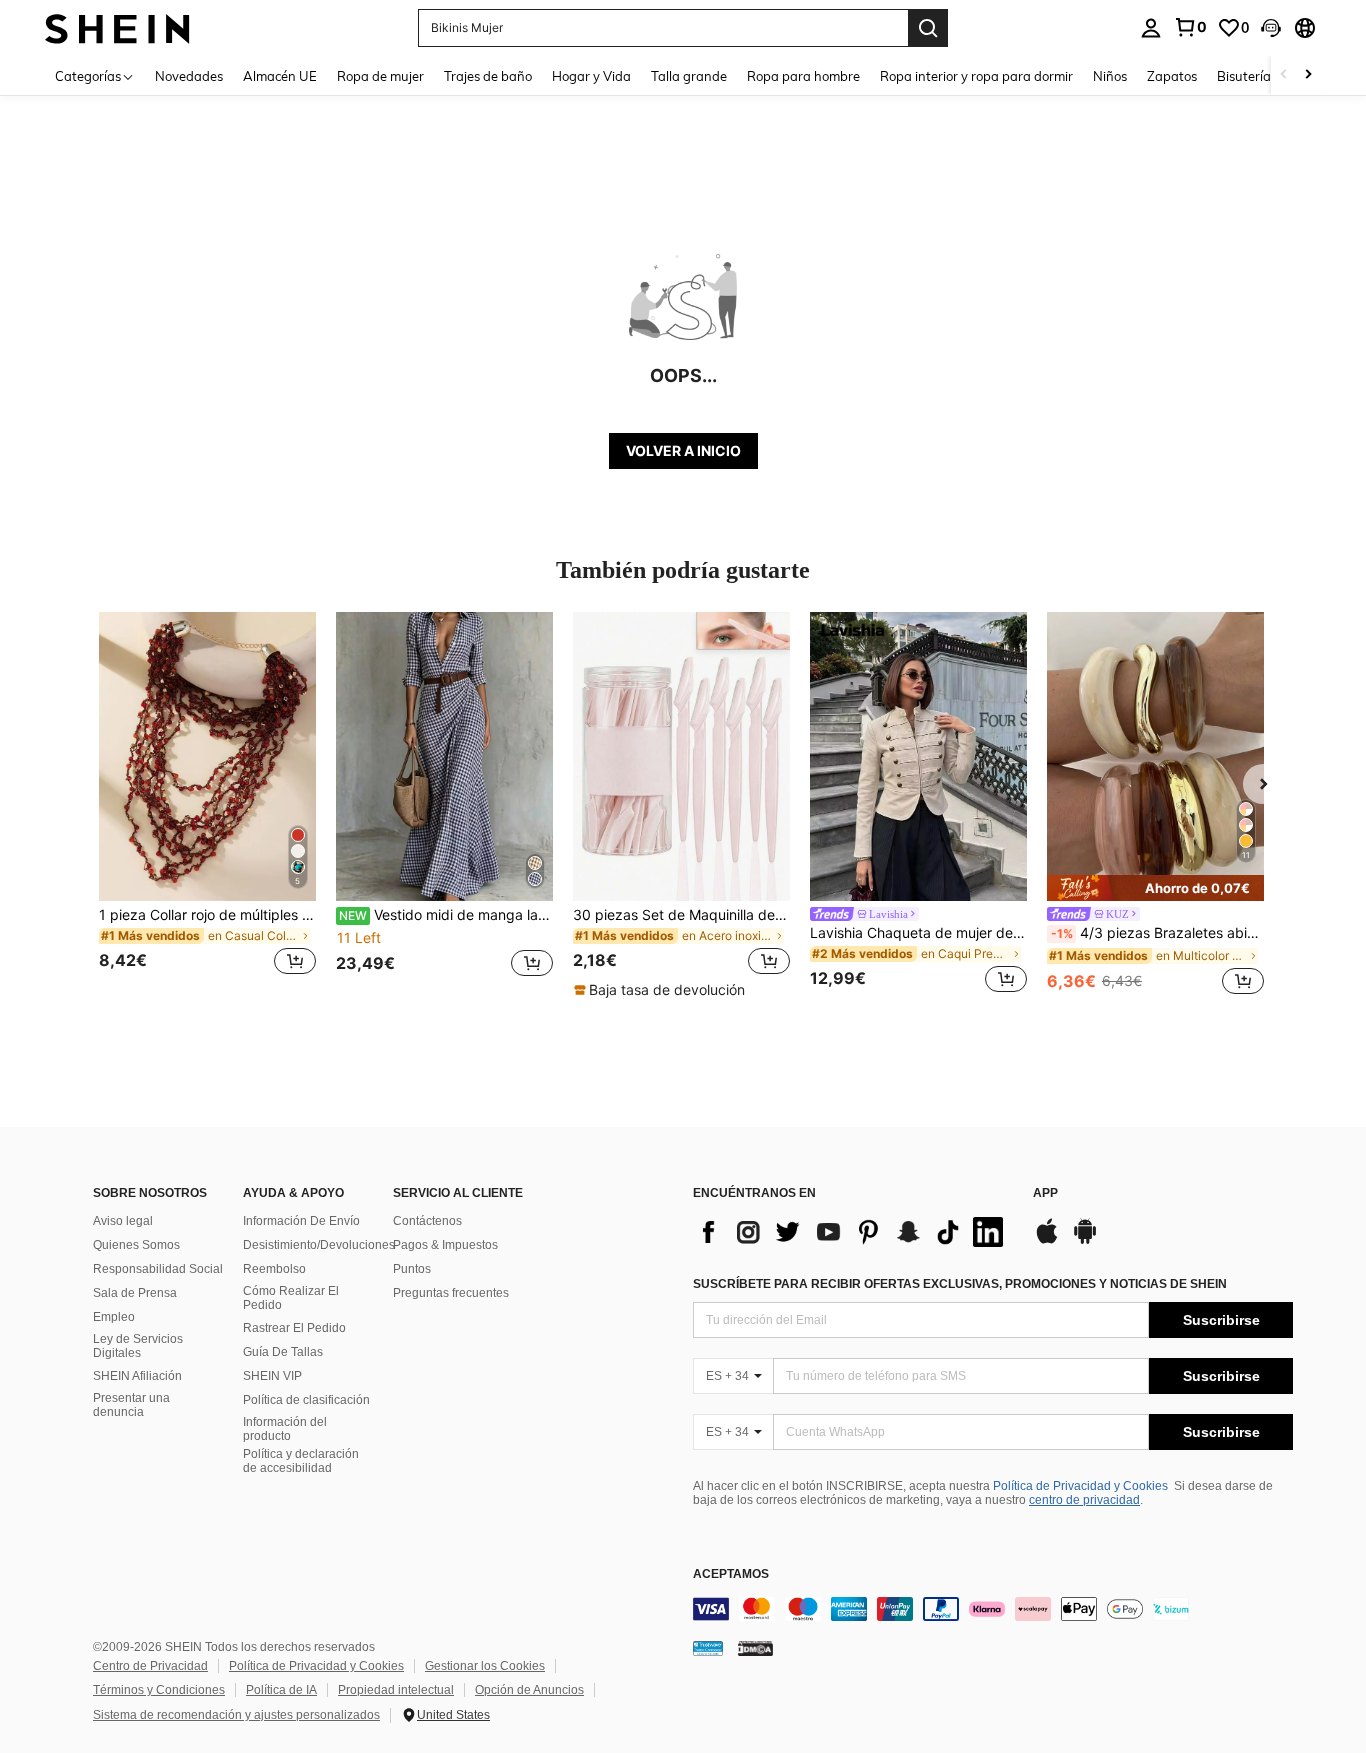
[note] (662, 990)
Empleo (114, 1317)
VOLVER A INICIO (683, 450)
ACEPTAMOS (731, 1574)
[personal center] (1151, 28)
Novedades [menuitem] (189, 76)
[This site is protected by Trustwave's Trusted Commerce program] (708, 1647)
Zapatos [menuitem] (1172, 76)
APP (1045, 1193)
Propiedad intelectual (396, 1690)
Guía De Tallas (283, 1352)
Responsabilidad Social (158, 1269)
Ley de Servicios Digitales (138, 1346)
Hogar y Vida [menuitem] (591, 76)
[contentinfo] (993, 1609)
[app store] (1047, 1241)
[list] (853, 1232)
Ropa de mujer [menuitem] (380, 76)
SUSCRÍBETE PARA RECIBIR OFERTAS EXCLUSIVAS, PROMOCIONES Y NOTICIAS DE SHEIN (960, 1284)
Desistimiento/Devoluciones (319, 1245)
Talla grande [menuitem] (689, 76)
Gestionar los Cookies (485, 1666)
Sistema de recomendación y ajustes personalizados (236, 1715)
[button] (1271, 28)
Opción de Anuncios (529, 1690)
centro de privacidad (1084, 1500)
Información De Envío (301, 1221)
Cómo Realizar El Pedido (291, 1298)
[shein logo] (117, 27)
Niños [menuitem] (1110, 76)
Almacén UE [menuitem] (280, 76)
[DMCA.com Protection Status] (755, 1647)
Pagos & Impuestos (445, 1245)
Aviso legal (123, 1221)
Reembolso (274, 1269)
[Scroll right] (1308, 75)
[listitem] (207, 805)
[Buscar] (928, 28)
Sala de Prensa (135, 1293)
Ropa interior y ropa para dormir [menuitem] (976, 76)
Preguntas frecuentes (451, 1293)
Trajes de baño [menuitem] (488, 76)
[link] (1190, 27)
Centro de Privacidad (150, 1666)
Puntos (412, 1269)
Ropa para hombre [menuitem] (803, 76)
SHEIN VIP (272, 1376)
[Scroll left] (1284, 75)
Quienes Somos (136, 1245)
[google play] (1085, 1241)
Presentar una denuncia (131, 1405)
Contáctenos (427, 1221)
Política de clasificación (306, 1400)
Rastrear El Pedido (294, 1328)
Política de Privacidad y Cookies (1080, 1486)
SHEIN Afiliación (137, 1376)
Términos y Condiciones (159, 1690)
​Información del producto (285, 1429)
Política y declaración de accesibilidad (301, 1461)
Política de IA (281, 1690)
